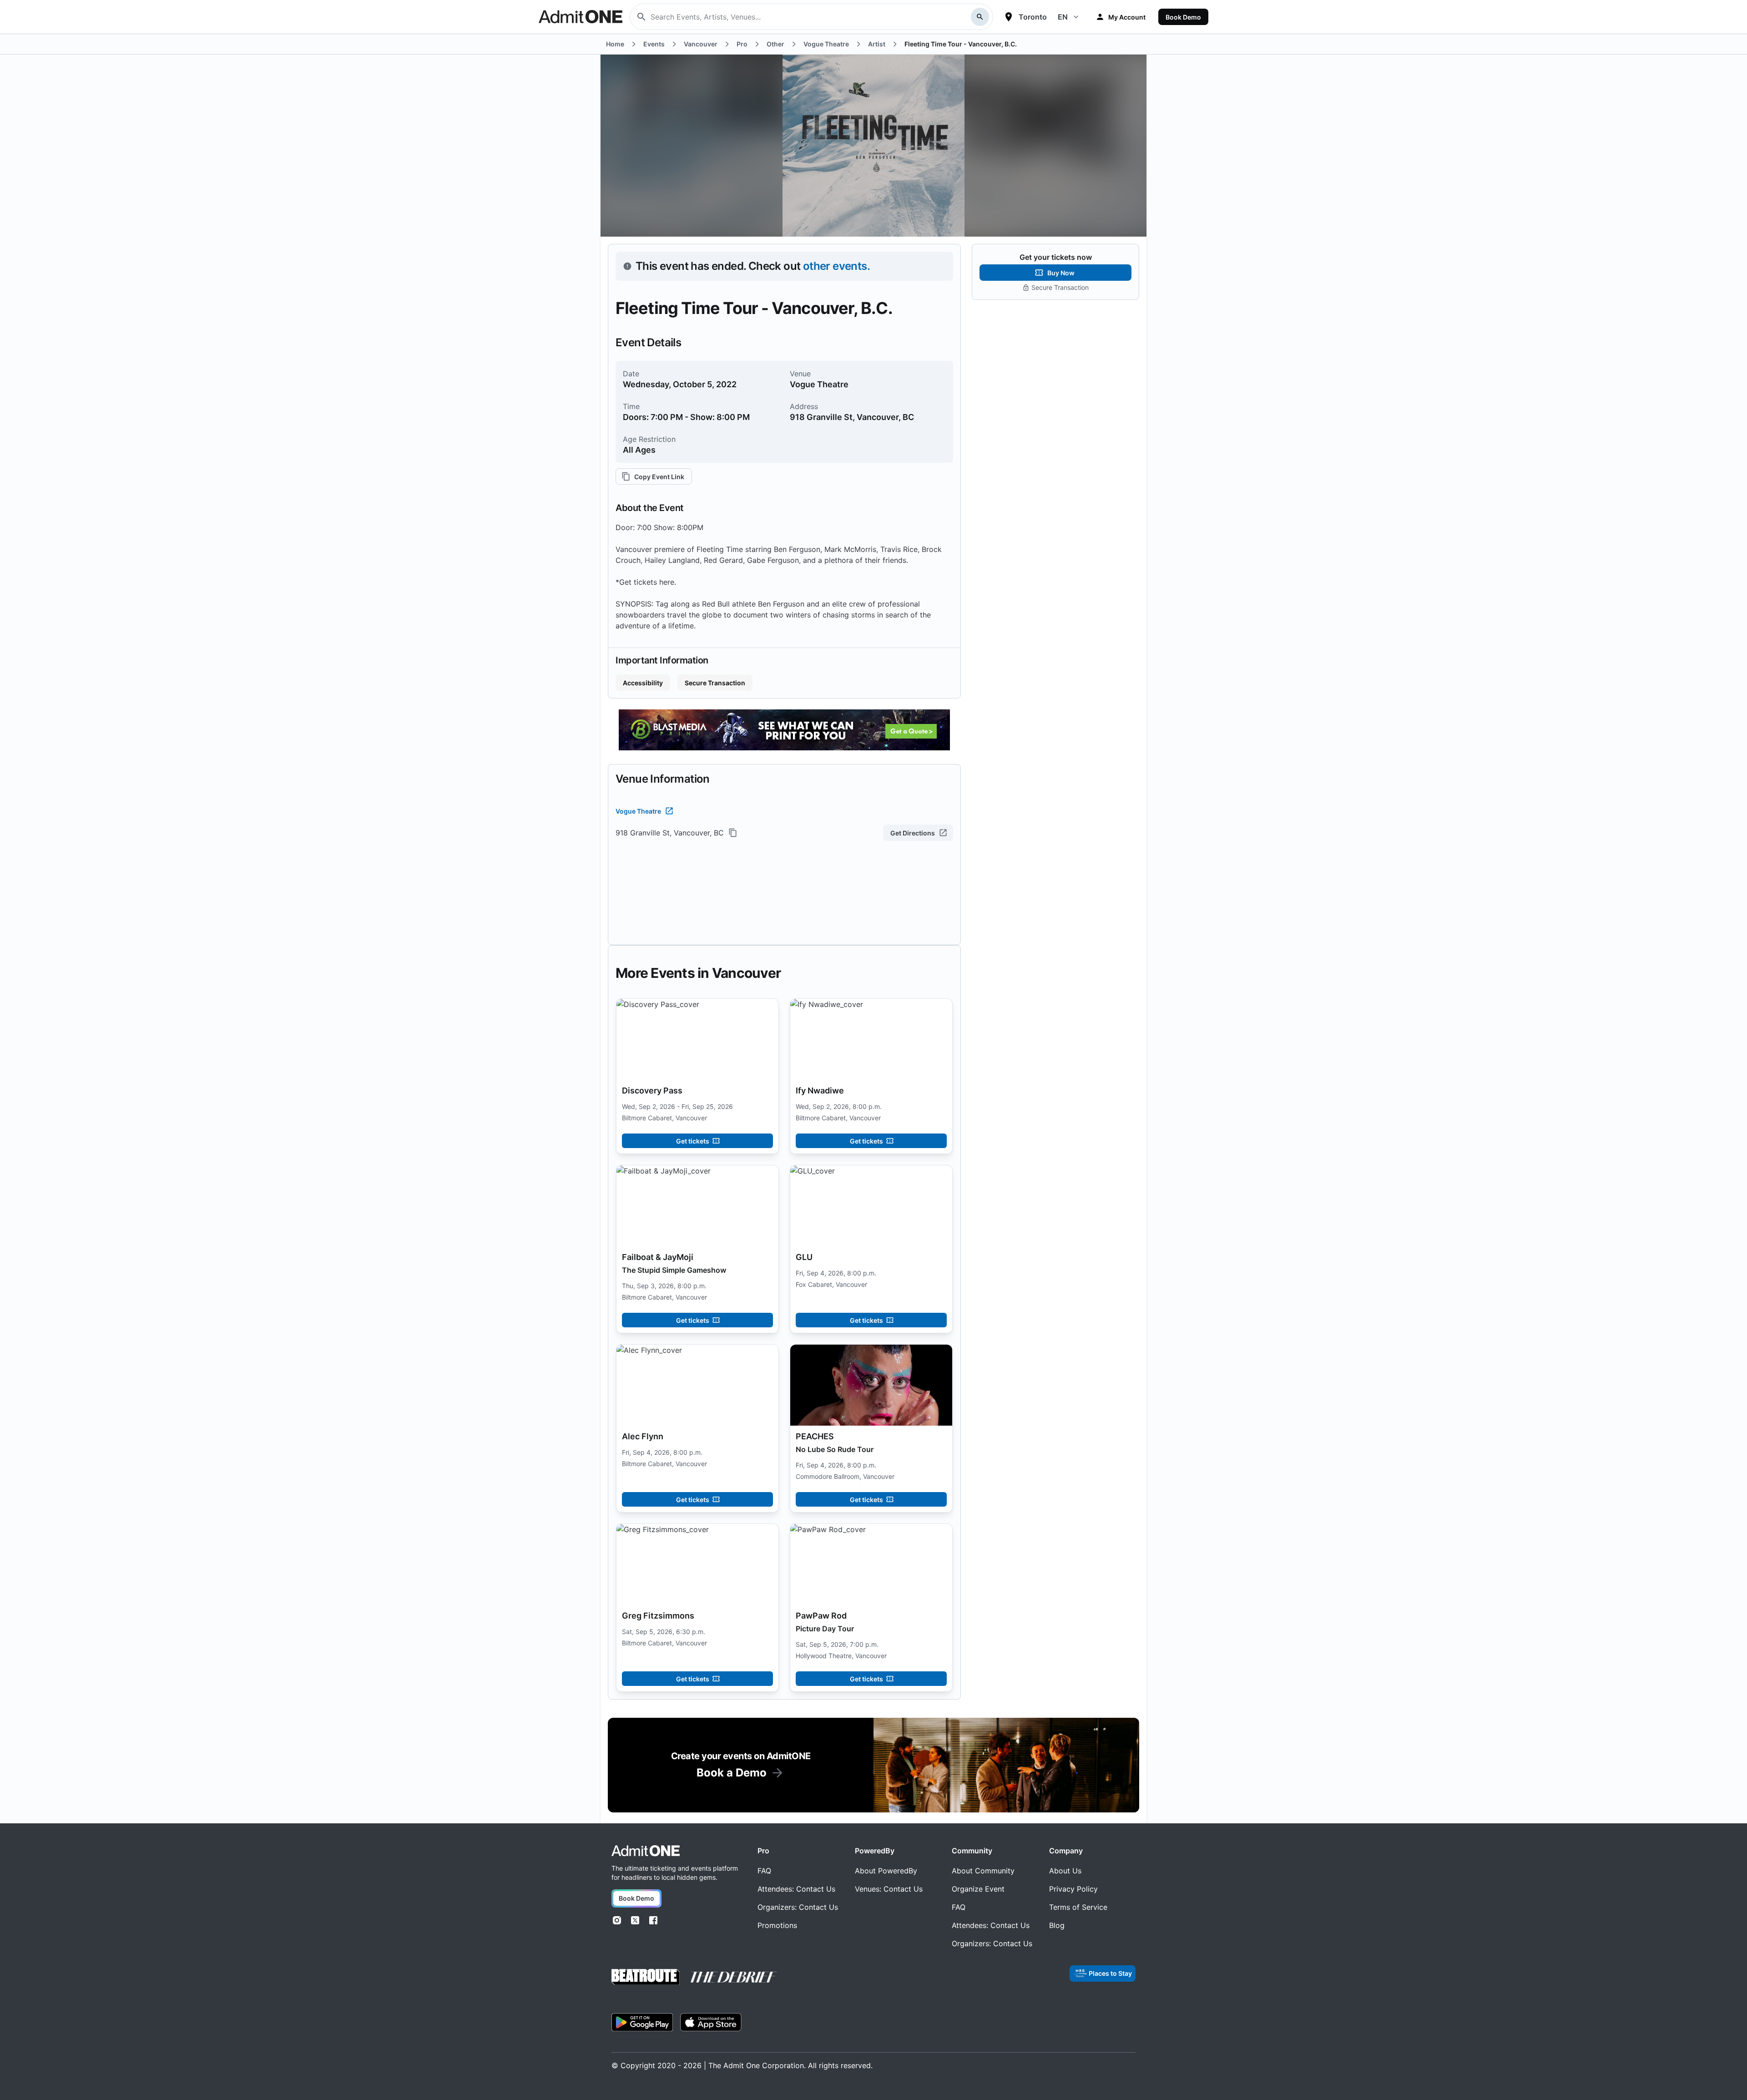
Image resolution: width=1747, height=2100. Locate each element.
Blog (1057, 1925)
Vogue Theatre (638, 811)
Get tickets (693, 1141)
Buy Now (1061, 273)
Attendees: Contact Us (796, 1889)
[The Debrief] (734, 1977)
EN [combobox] (1063, 17)
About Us (1065, 1871)
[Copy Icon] (733, 833)
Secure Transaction (715, 683)
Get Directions (913, 833)
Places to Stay (1110, 1973)
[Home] (646, 1851)
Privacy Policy (1073, 1889)
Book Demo (1183, 17)
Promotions (777, 1925)
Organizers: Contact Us (798, 1907)
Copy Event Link (659, 477)
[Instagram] (617, 1920)
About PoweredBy (886, 1871)
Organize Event (978, 1889)
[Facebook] (653, 1920)
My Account (1127, 17)
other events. (836, 266)
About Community (983, 1871)
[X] (635, 1920)
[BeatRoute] (646, 1977)
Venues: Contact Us (889, 1889)
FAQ (764, 1871)
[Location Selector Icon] (1009, 17)
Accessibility (643, 683)
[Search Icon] (980, 17)
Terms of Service (1078, 1907)
